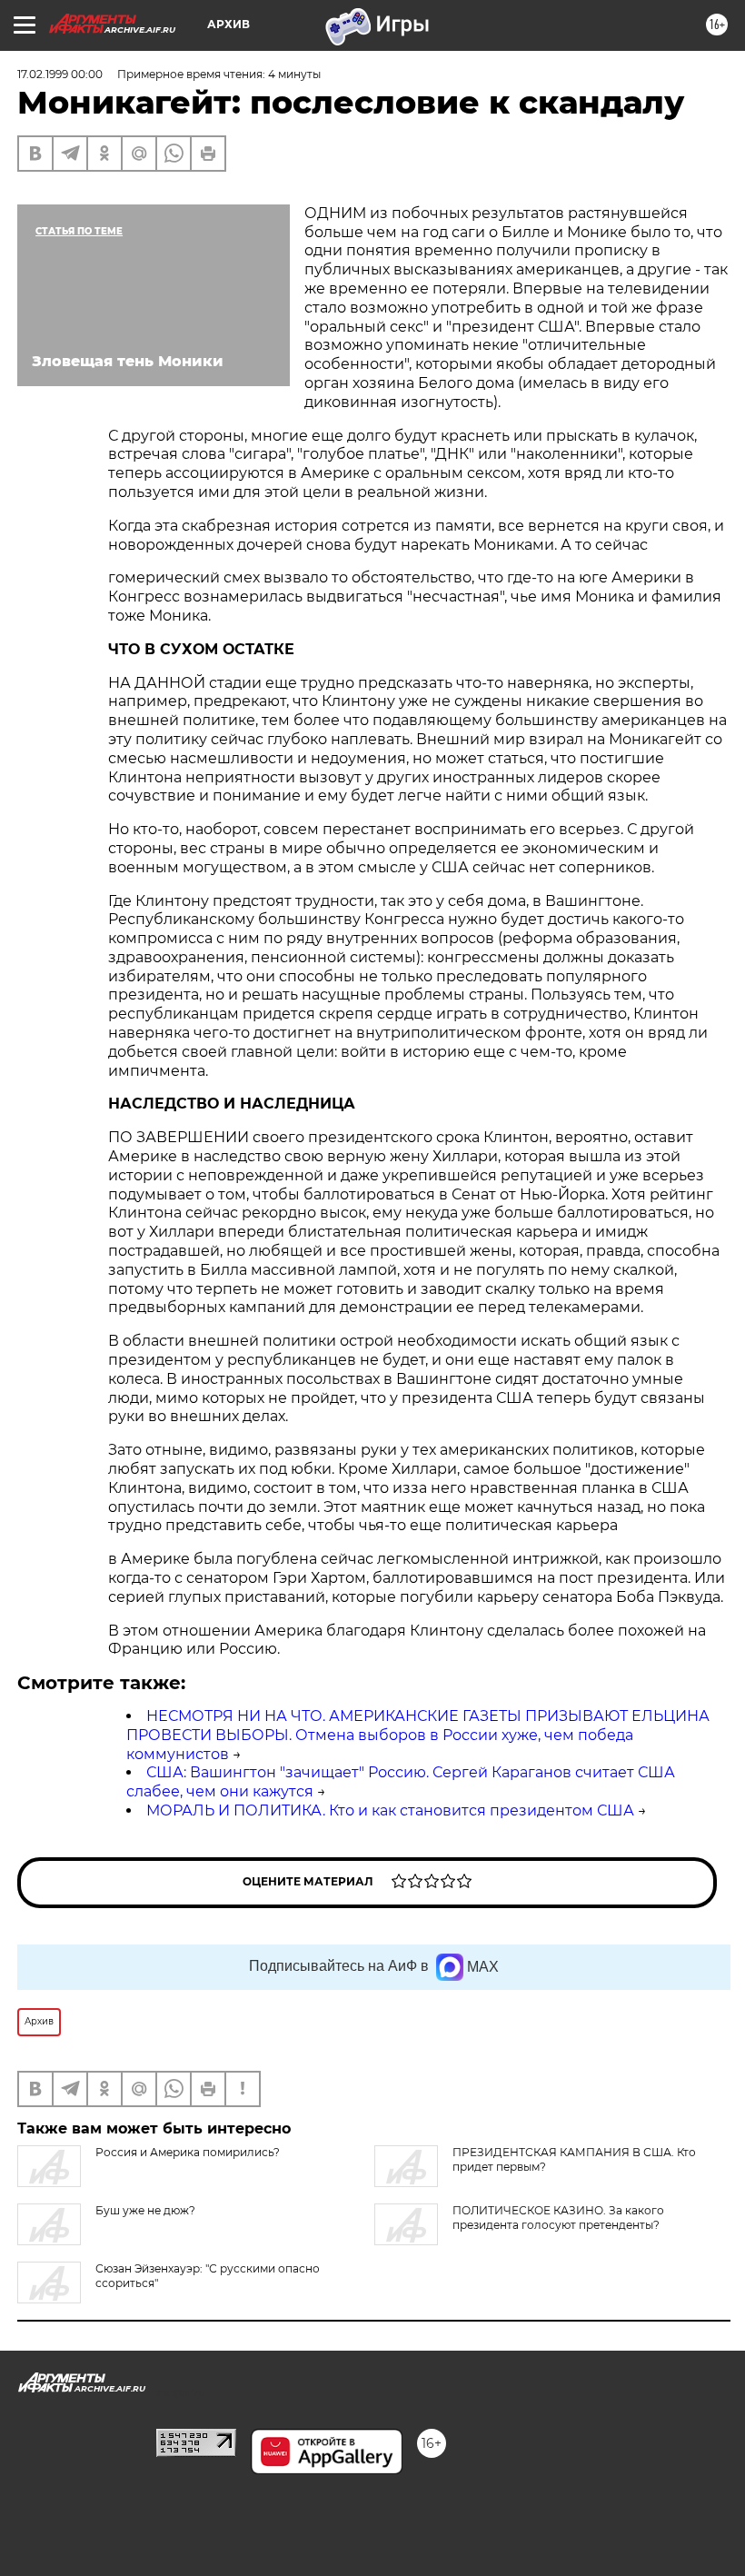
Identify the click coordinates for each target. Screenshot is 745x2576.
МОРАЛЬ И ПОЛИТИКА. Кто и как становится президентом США (390, 1810)
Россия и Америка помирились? (188, 2152)
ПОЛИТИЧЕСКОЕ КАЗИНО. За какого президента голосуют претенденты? (558, 2218)
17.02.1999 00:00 (60, 74)
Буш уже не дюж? (145, 2210)
